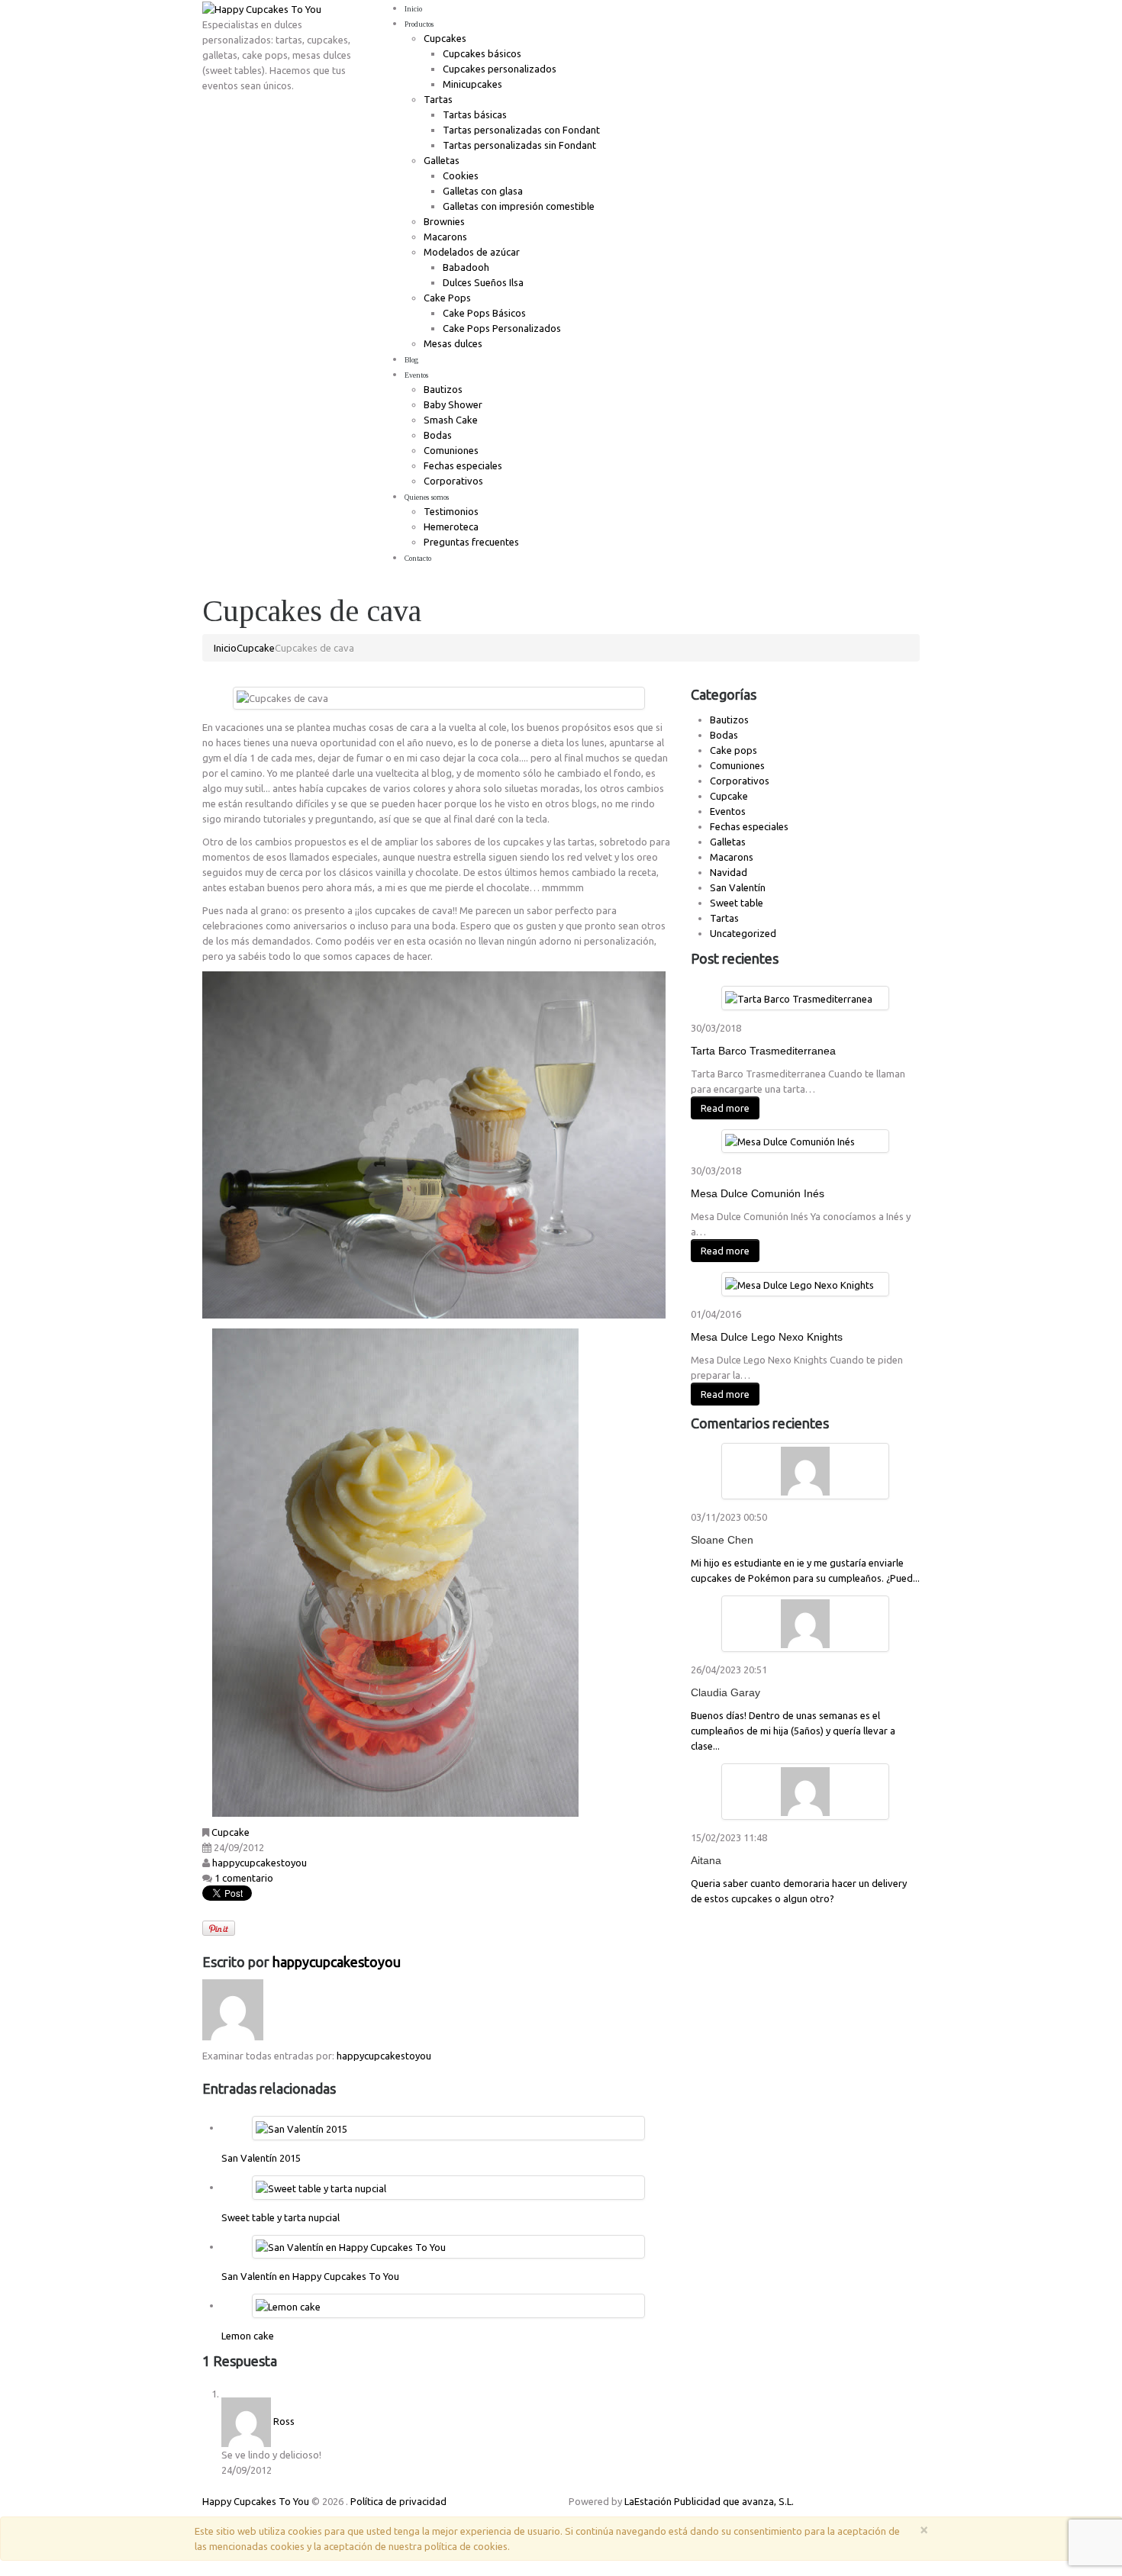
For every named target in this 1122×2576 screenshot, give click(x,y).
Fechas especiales (463, 465)
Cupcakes (445, 38)
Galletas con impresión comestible (519, 206)
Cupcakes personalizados (500, 69)
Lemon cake (248, 2336)
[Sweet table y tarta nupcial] (321, 2187)
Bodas (438, 435)
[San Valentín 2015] (301, 2127)
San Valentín (738, 887)
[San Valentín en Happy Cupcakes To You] (351, 2246)
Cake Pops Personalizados (502, 328)
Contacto (418, 558)
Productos (419, 24)
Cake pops (733, 750)
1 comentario (244, 1878)
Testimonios (451, 511)
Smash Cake (451, 420)
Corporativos (453, 481)
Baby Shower (453, 404)
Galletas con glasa (483, 191)
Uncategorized (743, 933)
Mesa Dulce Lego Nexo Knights (767, 1337)
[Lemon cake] (288, 2305)
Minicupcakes (472, 84)
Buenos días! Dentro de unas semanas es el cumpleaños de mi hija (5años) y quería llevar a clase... (793, 1731)
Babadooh (466, 267)
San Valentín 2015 (261, 2158)
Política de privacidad (398, 2501)
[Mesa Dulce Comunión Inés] (790, 1141)
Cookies (461, 175)
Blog (411, 360)
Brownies (444, 221)
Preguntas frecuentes (471, 542)
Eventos (416, 375)
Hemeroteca (451, 526)
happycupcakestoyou (260, 1863)
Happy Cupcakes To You (256, 2501)
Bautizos (443, 389)
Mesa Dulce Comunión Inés (758, 1193)
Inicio (413, 9)
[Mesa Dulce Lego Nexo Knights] (800, 1283)
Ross (284, 2421)
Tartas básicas (475, 114)
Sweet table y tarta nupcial (280, 2217)
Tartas (438, 99)
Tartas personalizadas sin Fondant (519, 145)
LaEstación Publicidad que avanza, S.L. (709, 2501)
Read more (725, 1108)
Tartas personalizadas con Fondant (521, 130)
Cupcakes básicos (482, 53)
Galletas (442, 160)
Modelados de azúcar (472, 252)
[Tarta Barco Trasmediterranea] (799, 997)
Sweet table (737, 903)
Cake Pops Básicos (484, 313)
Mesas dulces (453, 343)
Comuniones (451, 450)
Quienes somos (427, 497)
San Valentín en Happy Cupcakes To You (310, 2276)
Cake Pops (447, 298)
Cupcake (256, 648)
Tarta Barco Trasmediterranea (763, 1051)
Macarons (445, 237)
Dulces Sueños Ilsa (483, 282)
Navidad (729, 872)
